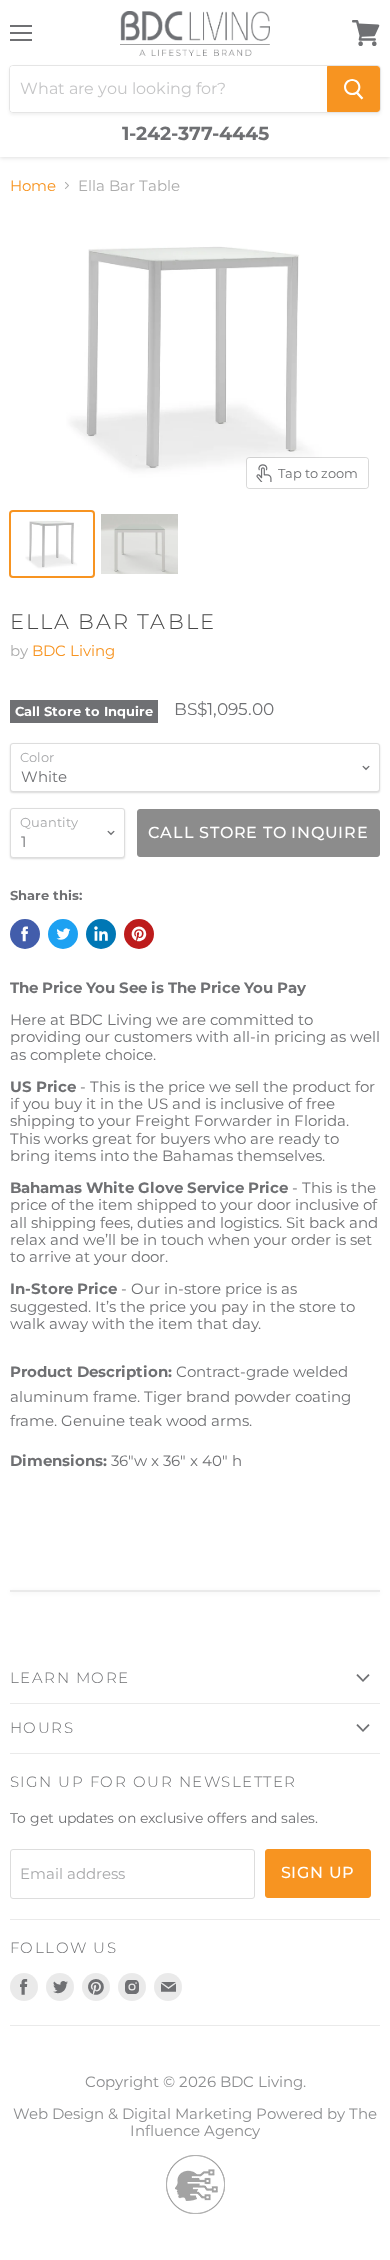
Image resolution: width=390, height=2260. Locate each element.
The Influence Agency (253, 2122)
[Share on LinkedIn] (101, 934)
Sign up (318, 1872)
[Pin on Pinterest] (139, 934)
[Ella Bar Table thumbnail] (52, 544)
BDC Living (73, 650)
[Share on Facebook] (25, 934)
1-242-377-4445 (195, 134)
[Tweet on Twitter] (63, 934)
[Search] (353, 89)
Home (33, 185)
